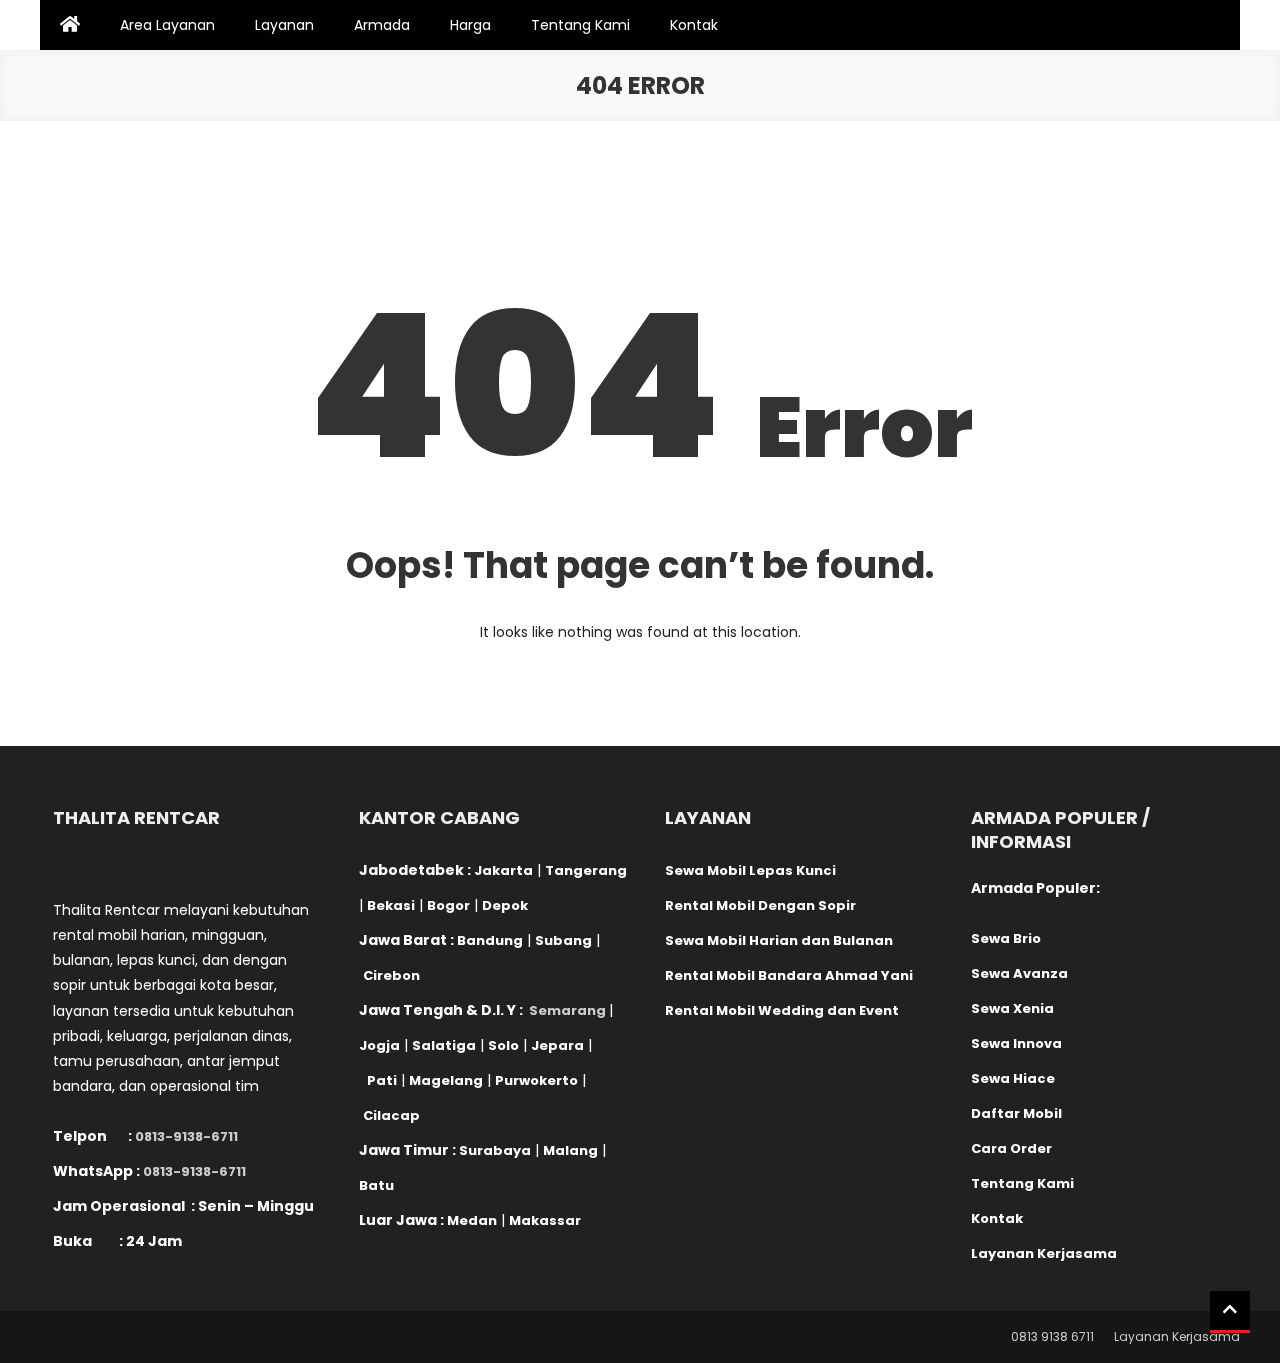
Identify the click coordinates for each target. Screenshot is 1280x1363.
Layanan (284, 25)
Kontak (694, 25)
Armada (382, 25)
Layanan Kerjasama (1177, 1336)
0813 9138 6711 (1052, 1336)
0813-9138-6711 (186, 1136)
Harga (470, 25)
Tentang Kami (580, 25)
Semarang (567, 1010)
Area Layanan (167, 25)
